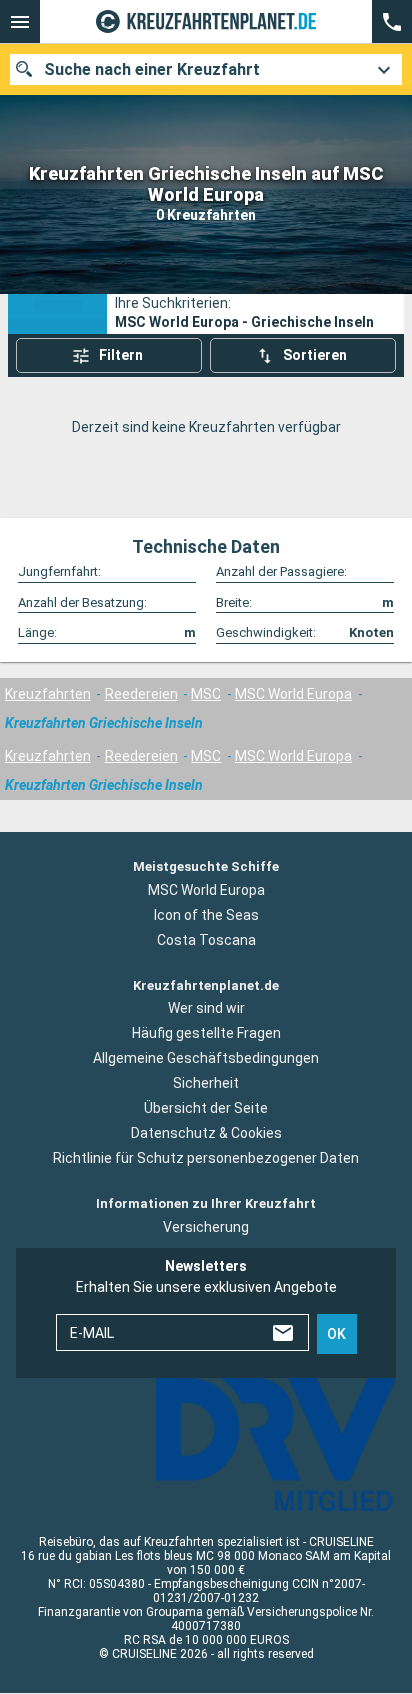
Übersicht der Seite (206, 1109)
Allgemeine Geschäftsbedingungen (206, 1059)
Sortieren (315, 355)
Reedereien (141, 694)
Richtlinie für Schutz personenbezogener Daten (206, 1159)
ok (336, 1334)
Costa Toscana (206, 940)
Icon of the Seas (206, 915)
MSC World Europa (293, 694)
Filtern (121, 355)
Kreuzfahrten (48, 694)
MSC (206, 694)
